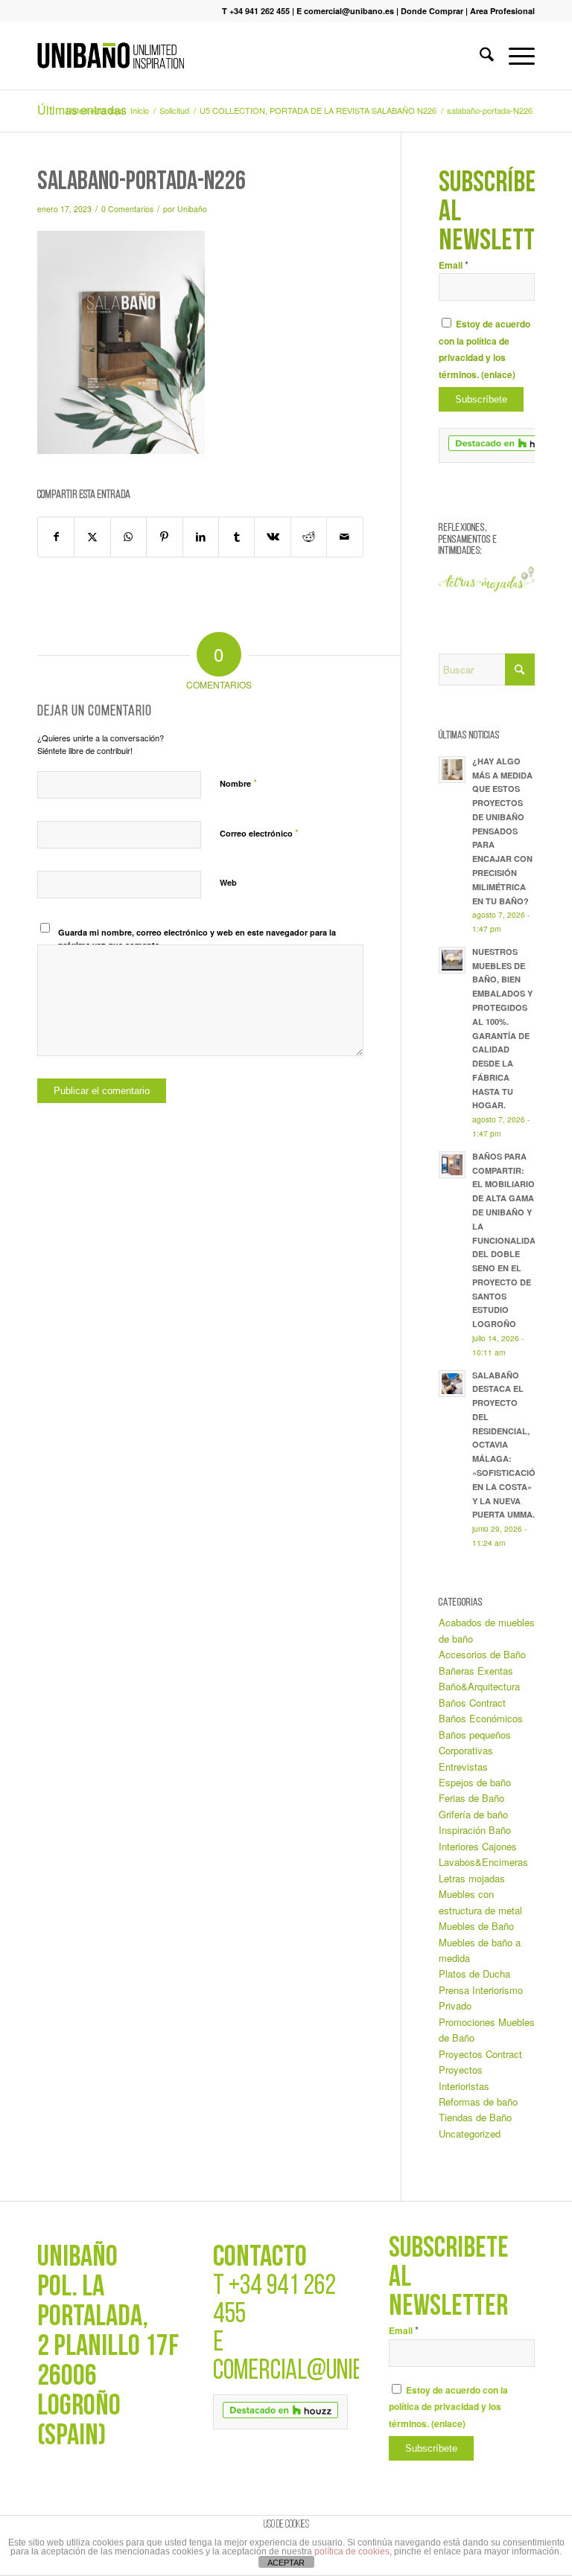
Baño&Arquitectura (479, 1686)
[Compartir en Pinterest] (164, 537)
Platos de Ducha (474, 1973)
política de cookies (352, 2551)
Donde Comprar (432, 11)
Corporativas (466, 1750)
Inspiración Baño (475, 1830)
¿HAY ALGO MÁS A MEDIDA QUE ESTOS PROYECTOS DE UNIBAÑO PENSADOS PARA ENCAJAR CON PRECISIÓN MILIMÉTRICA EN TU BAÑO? (502, 831)
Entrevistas (463, 1767)
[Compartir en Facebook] (56, 537)
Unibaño (192, 209)
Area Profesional (502, 11)
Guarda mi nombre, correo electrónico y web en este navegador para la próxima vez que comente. (197, 939)
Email (454, 265)
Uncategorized (470, 2134)
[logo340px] (111, 56)
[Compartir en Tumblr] (236, 537)
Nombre (238, 783)
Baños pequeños (475, 1735)
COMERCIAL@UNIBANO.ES (318, 2372)
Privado (455, 2005)
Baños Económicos (481, 1718)
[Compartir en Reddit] (309, 537)
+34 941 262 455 (274, 2301)
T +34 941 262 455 (256, 11)
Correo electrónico (259, 832)
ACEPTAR (286, 2563)
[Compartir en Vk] (272, 537)
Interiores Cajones (478, 1846)
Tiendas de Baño (475, 2117)
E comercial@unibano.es (345, 11)
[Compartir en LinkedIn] (201, 537)
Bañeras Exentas (476, 1671)
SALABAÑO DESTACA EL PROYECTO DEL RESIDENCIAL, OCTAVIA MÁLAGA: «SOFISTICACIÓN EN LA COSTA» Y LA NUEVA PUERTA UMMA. (507, 1445)
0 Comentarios (127, 209)
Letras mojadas (472, 1878)
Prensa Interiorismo (481, 1990)
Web (228, 882)
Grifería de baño (473, 1814)
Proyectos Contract (480, 2054)
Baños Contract (472, 1703)
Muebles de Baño (476, 1926)
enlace (498, 375)
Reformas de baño (478, 2102)
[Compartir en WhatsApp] (128, 537)
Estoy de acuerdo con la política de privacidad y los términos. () (448, 2407)
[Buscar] (479, 56)
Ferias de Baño (471, 1798)
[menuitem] (479, 56)
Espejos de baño (475, 1782)
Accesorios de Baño (482, 1654)
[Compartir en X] (92, 537)
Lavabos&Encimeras (483, 1862)
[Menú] (514, 56)
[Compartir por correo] (345, 537)
